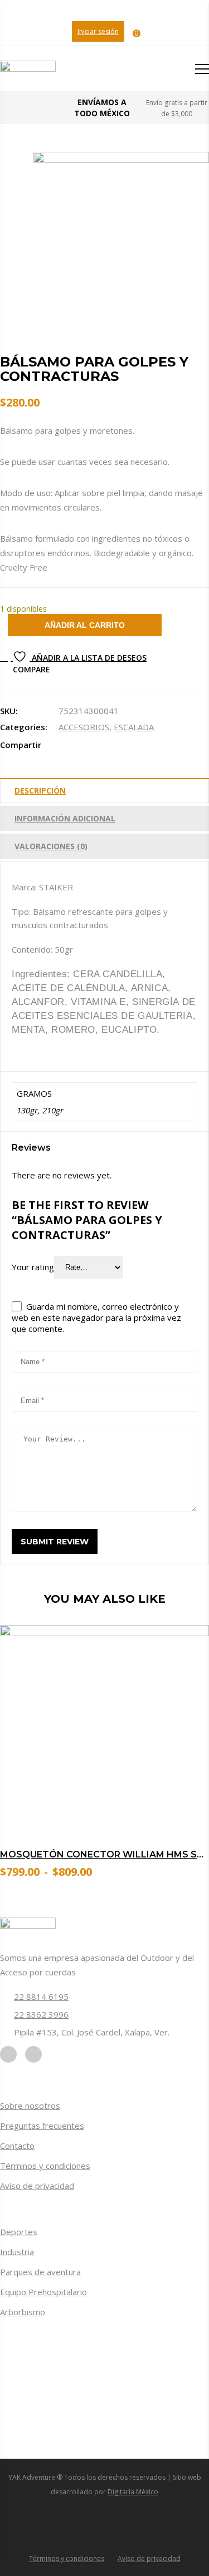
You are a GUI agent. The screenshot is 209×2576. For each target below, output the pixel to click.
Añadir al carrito (85, 625)
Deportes (19, 2232)
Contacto (17, 2146)
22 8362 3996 (41, 2014)
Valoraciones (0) (51, 846)
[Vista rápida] (187, 1795)
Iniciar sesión (98, 31)
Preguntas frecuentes (42, 2126)
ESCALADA (134, 727)
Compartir (21, 745)
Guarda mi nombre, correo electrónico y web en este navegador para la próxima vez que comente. (96, 1317)
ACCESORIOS (84, 727)
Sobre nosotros (30, 2106)
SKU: (9, 711)
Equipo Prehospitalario (43, 2292)
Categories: (24, 727)
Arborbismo (23, 2312)
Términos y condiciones (45, 2166)
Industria (17, 2252)
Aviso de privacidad (37, 2186)
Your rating (33, 1266)
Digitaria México (133, 2492)
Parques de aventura (40, 2272)
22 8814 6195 (41, 1997)
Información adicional (65, 818)
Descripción (40, 791)
